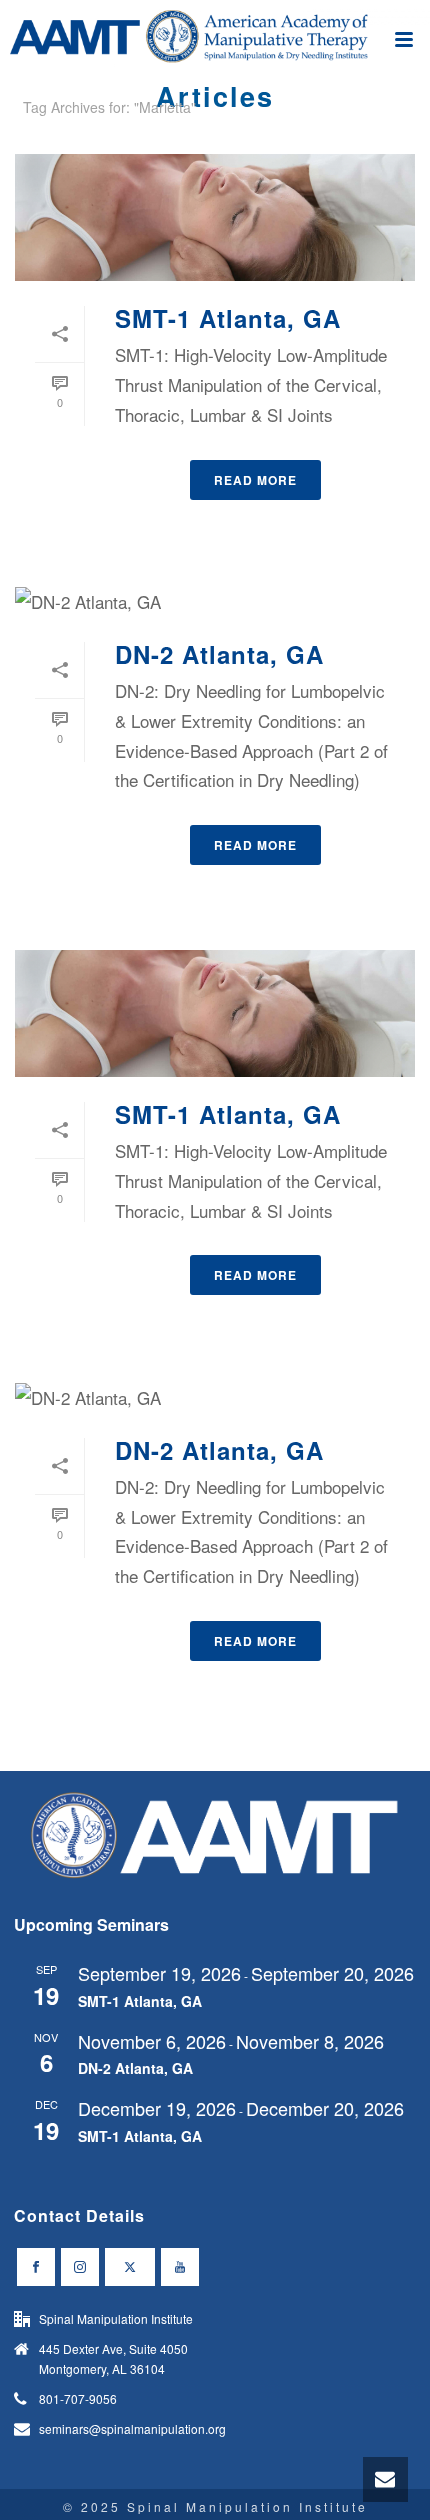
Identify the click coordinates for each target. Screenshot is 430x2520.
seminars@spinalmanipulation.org (132, 2428)
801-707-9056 (78, 2398)
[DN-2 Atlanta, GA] (215, 601)
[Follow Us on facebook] (36, 2267)
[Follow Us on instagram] (80, 2267)
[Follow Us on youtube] (180, 2267)
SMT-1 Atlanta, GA (228, 318)
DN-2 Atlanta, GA (219, 654)
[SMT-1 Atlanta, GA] (215, 217)
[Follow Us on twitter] (130, 2267)
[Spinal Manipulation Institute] (215, 45)
